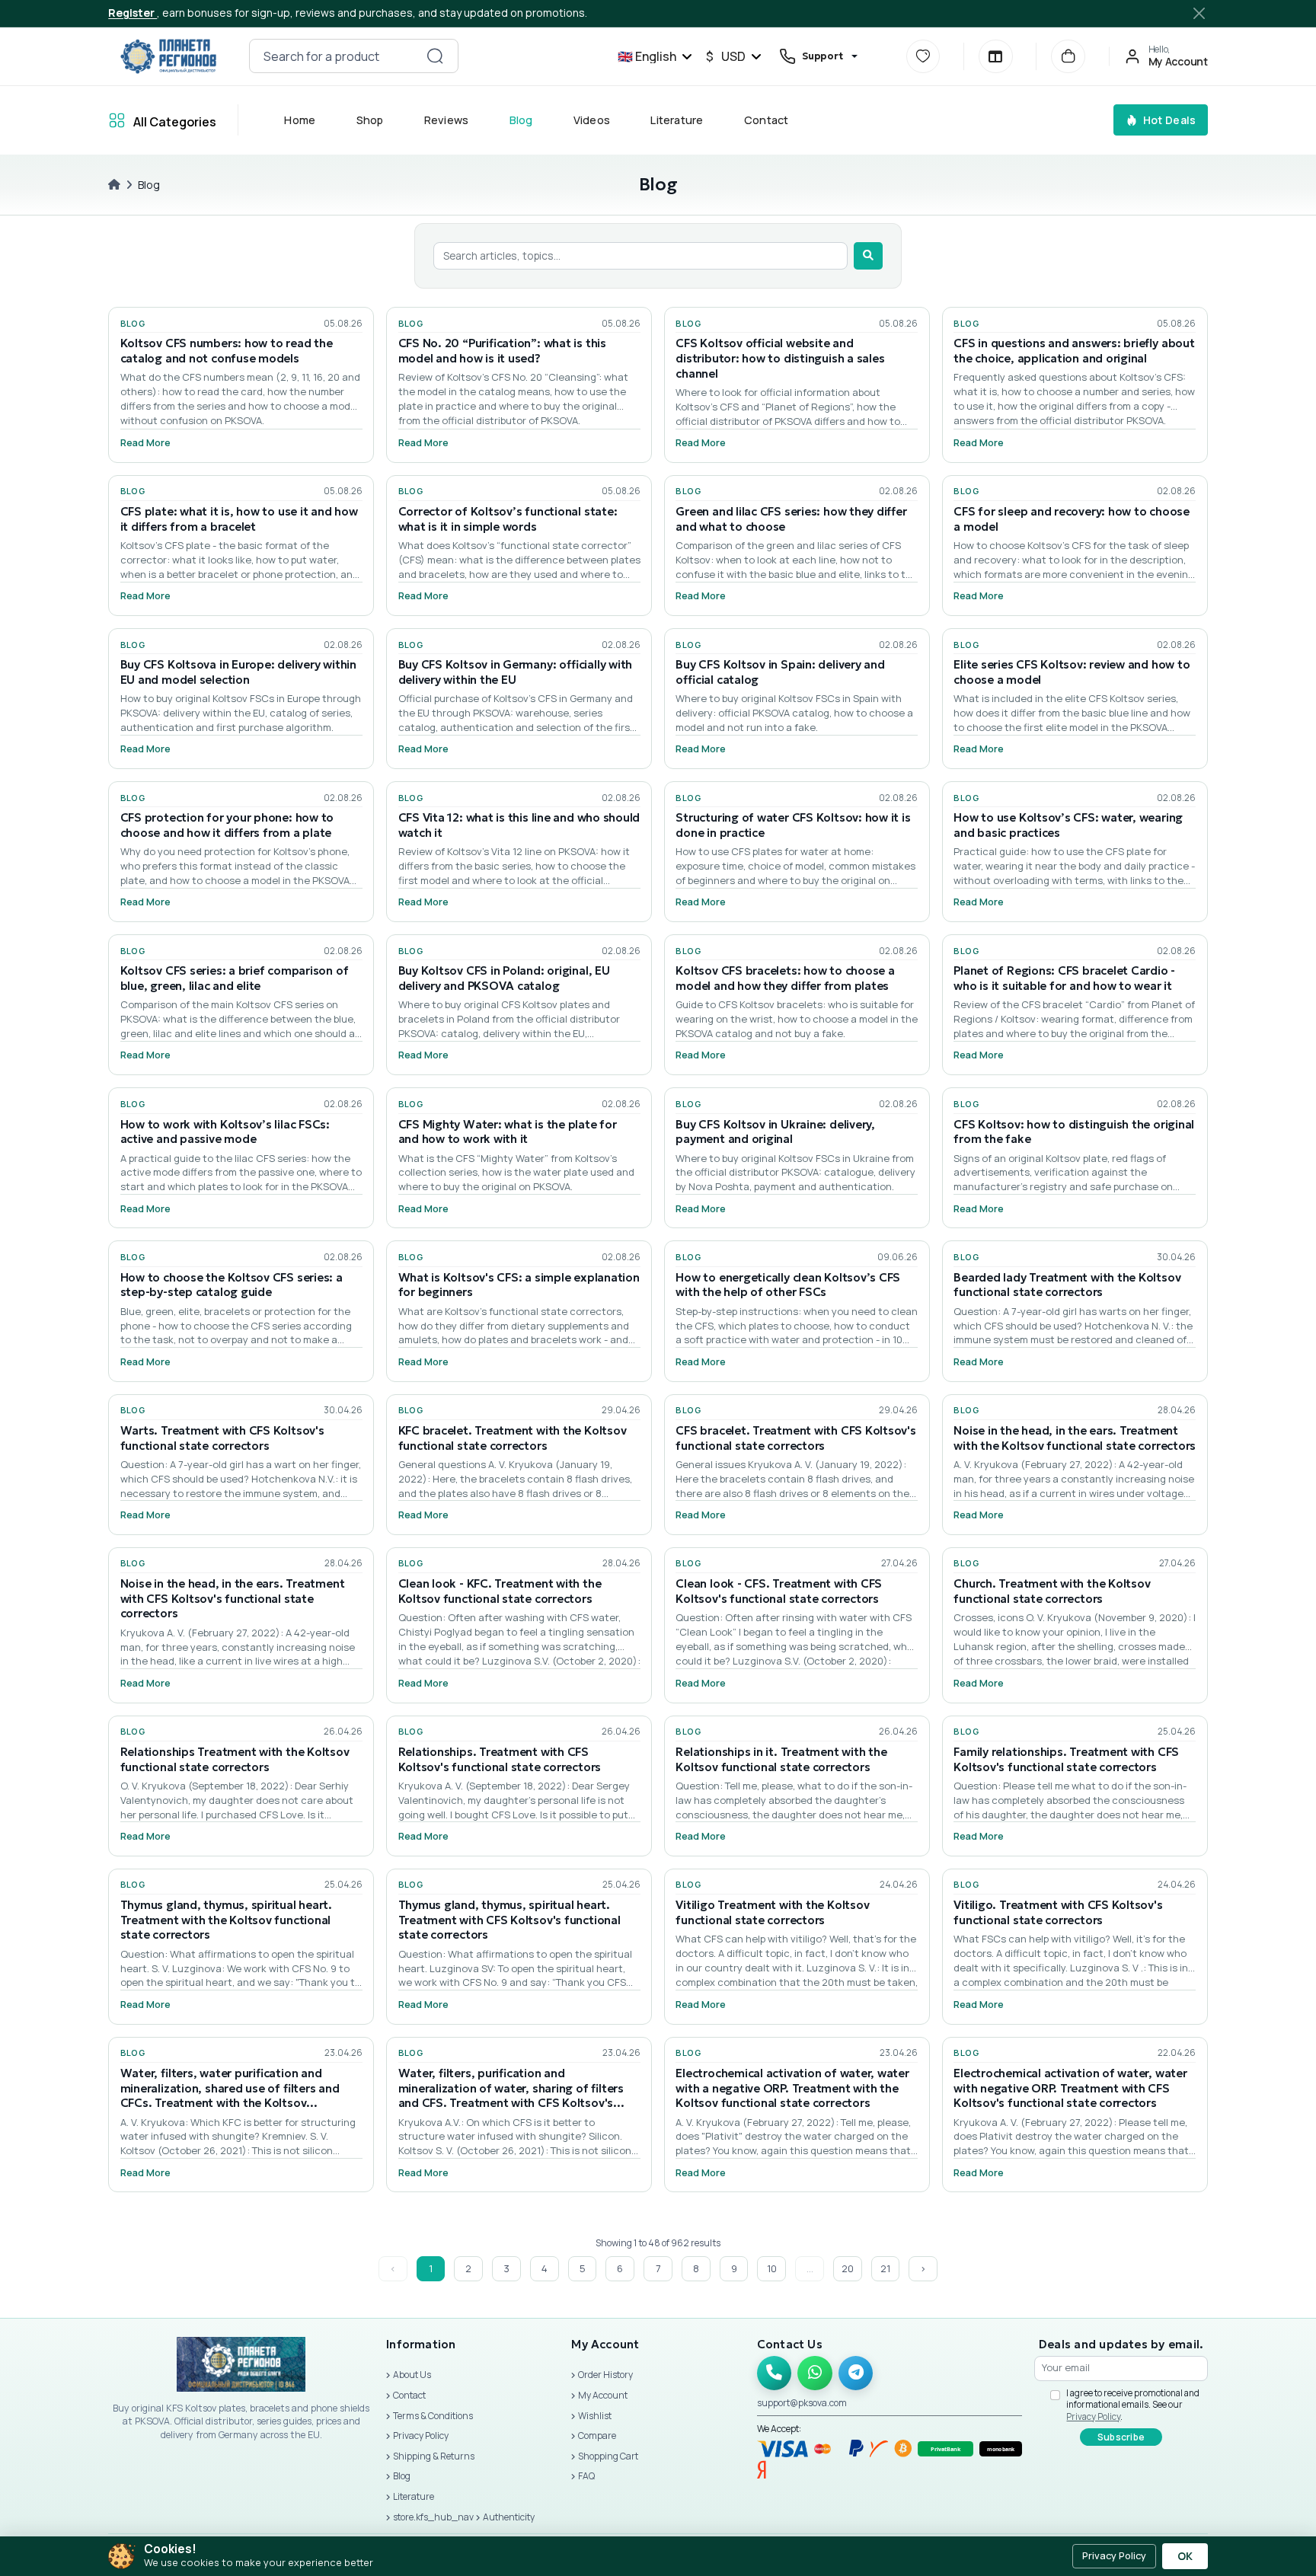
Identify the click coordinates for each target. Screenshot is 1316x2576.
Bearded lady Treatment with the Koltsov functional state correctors (1067, 1285)
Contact (767, 120)
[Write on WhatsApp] (815, 2373)
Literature (677, 120)
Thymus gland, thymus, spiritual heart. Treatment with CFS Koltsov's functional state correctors (509, 1920)
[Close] (1199, 13)
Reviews (447, 120)
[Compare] (996, 57)
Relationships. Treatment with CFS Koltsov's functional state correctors (500, 1759)
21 (885, 2268)
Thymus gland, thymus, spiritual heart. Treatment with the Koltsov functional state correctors (226, 1920)
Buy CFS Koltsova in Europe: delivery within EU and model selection (238, 672)
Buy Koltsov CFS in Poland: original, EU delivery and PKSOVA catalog (504, 978)
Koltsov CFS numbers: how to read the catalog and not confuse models (227, 351)
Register (133, 13)
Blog (521, 120)
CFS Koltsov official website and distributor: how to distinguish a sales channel (780, 358)
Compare (597, 2436)
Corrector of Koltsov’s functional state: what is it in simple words (508, 519)
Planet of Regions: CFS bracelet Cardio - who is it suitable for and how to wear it (1064, 978)
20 (848, 2268)
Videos (592, 120)
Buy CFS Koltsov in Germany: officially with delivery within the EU (516, 672)
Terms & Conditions (433, 2416)
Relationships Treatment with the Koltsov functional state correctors (235, 1759)
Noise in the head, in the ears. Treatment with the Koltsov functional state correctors (1075, 1438)
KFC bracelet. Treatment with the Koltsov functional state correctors (513, 1438)
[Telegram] (856, 2373)
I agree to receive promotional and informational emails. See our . (1133, 2405)
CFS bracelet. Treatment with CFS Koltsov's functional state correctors (795, 1438)
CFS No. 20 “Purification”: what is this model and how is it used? (502, 351)
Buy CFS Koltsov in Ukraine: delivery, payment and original (775, 1132)
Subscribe (1121, 2437)
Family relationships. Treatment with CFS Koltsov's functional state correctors (1066, 1759)
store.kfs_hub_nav (433, 2517)
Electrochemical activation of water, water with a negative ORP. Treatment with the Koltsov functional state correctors (792, 2088)
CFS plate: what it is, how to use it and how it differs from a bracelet (239, 519)
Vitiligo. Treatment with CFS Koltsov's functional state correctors (1058, 1912)
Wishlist (595, 2416)
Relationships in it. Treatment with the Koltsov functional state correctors (781, 1759)
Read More (145, 443)
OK (1185, 2556)
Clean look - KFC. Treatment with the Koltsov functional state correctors (500, 1591)
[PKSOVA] (168, 56)
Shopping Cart (608, 2456)
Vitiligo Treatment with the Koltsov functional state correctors (772, 1912)
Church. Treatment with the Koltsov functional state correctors (1052, 1591)
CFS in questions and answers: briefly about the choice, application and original (1074, 351)
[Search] (868, 256)
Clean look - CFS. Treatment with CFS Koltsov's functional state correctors (779, 1591)
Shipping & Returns (434, 2456)
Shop (370, 120)
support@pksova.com (802, 2403)
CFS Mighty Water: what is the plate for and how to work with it (508, 1132)
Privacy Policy (421, 2436)
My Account (603, 2395)
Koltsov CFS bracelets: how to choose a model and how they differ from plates (785, 978)
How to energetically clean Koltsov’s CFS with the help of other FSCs (788, 1285)
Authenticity (509, 2517)
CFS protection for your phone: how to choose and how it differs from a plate (227, 825)
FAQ (586, 2476)
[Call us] (775, 2373)
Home (300, 120)
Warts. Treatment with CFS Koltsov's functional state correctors (222, 1438)
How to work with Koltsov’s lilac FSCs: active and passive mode (225, 1132)
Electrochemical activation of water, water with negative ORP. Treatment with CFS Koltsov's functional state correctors (1070, 2088)
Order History (605, 2375)
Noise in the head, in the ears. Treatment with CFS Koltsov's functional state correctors (233, 1599)
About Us (412, 2375)
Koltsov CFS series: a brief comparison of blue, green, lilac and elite (235, 978)
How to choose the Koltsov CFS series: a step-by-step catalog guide (232, 1285)
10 (772, 2268)
